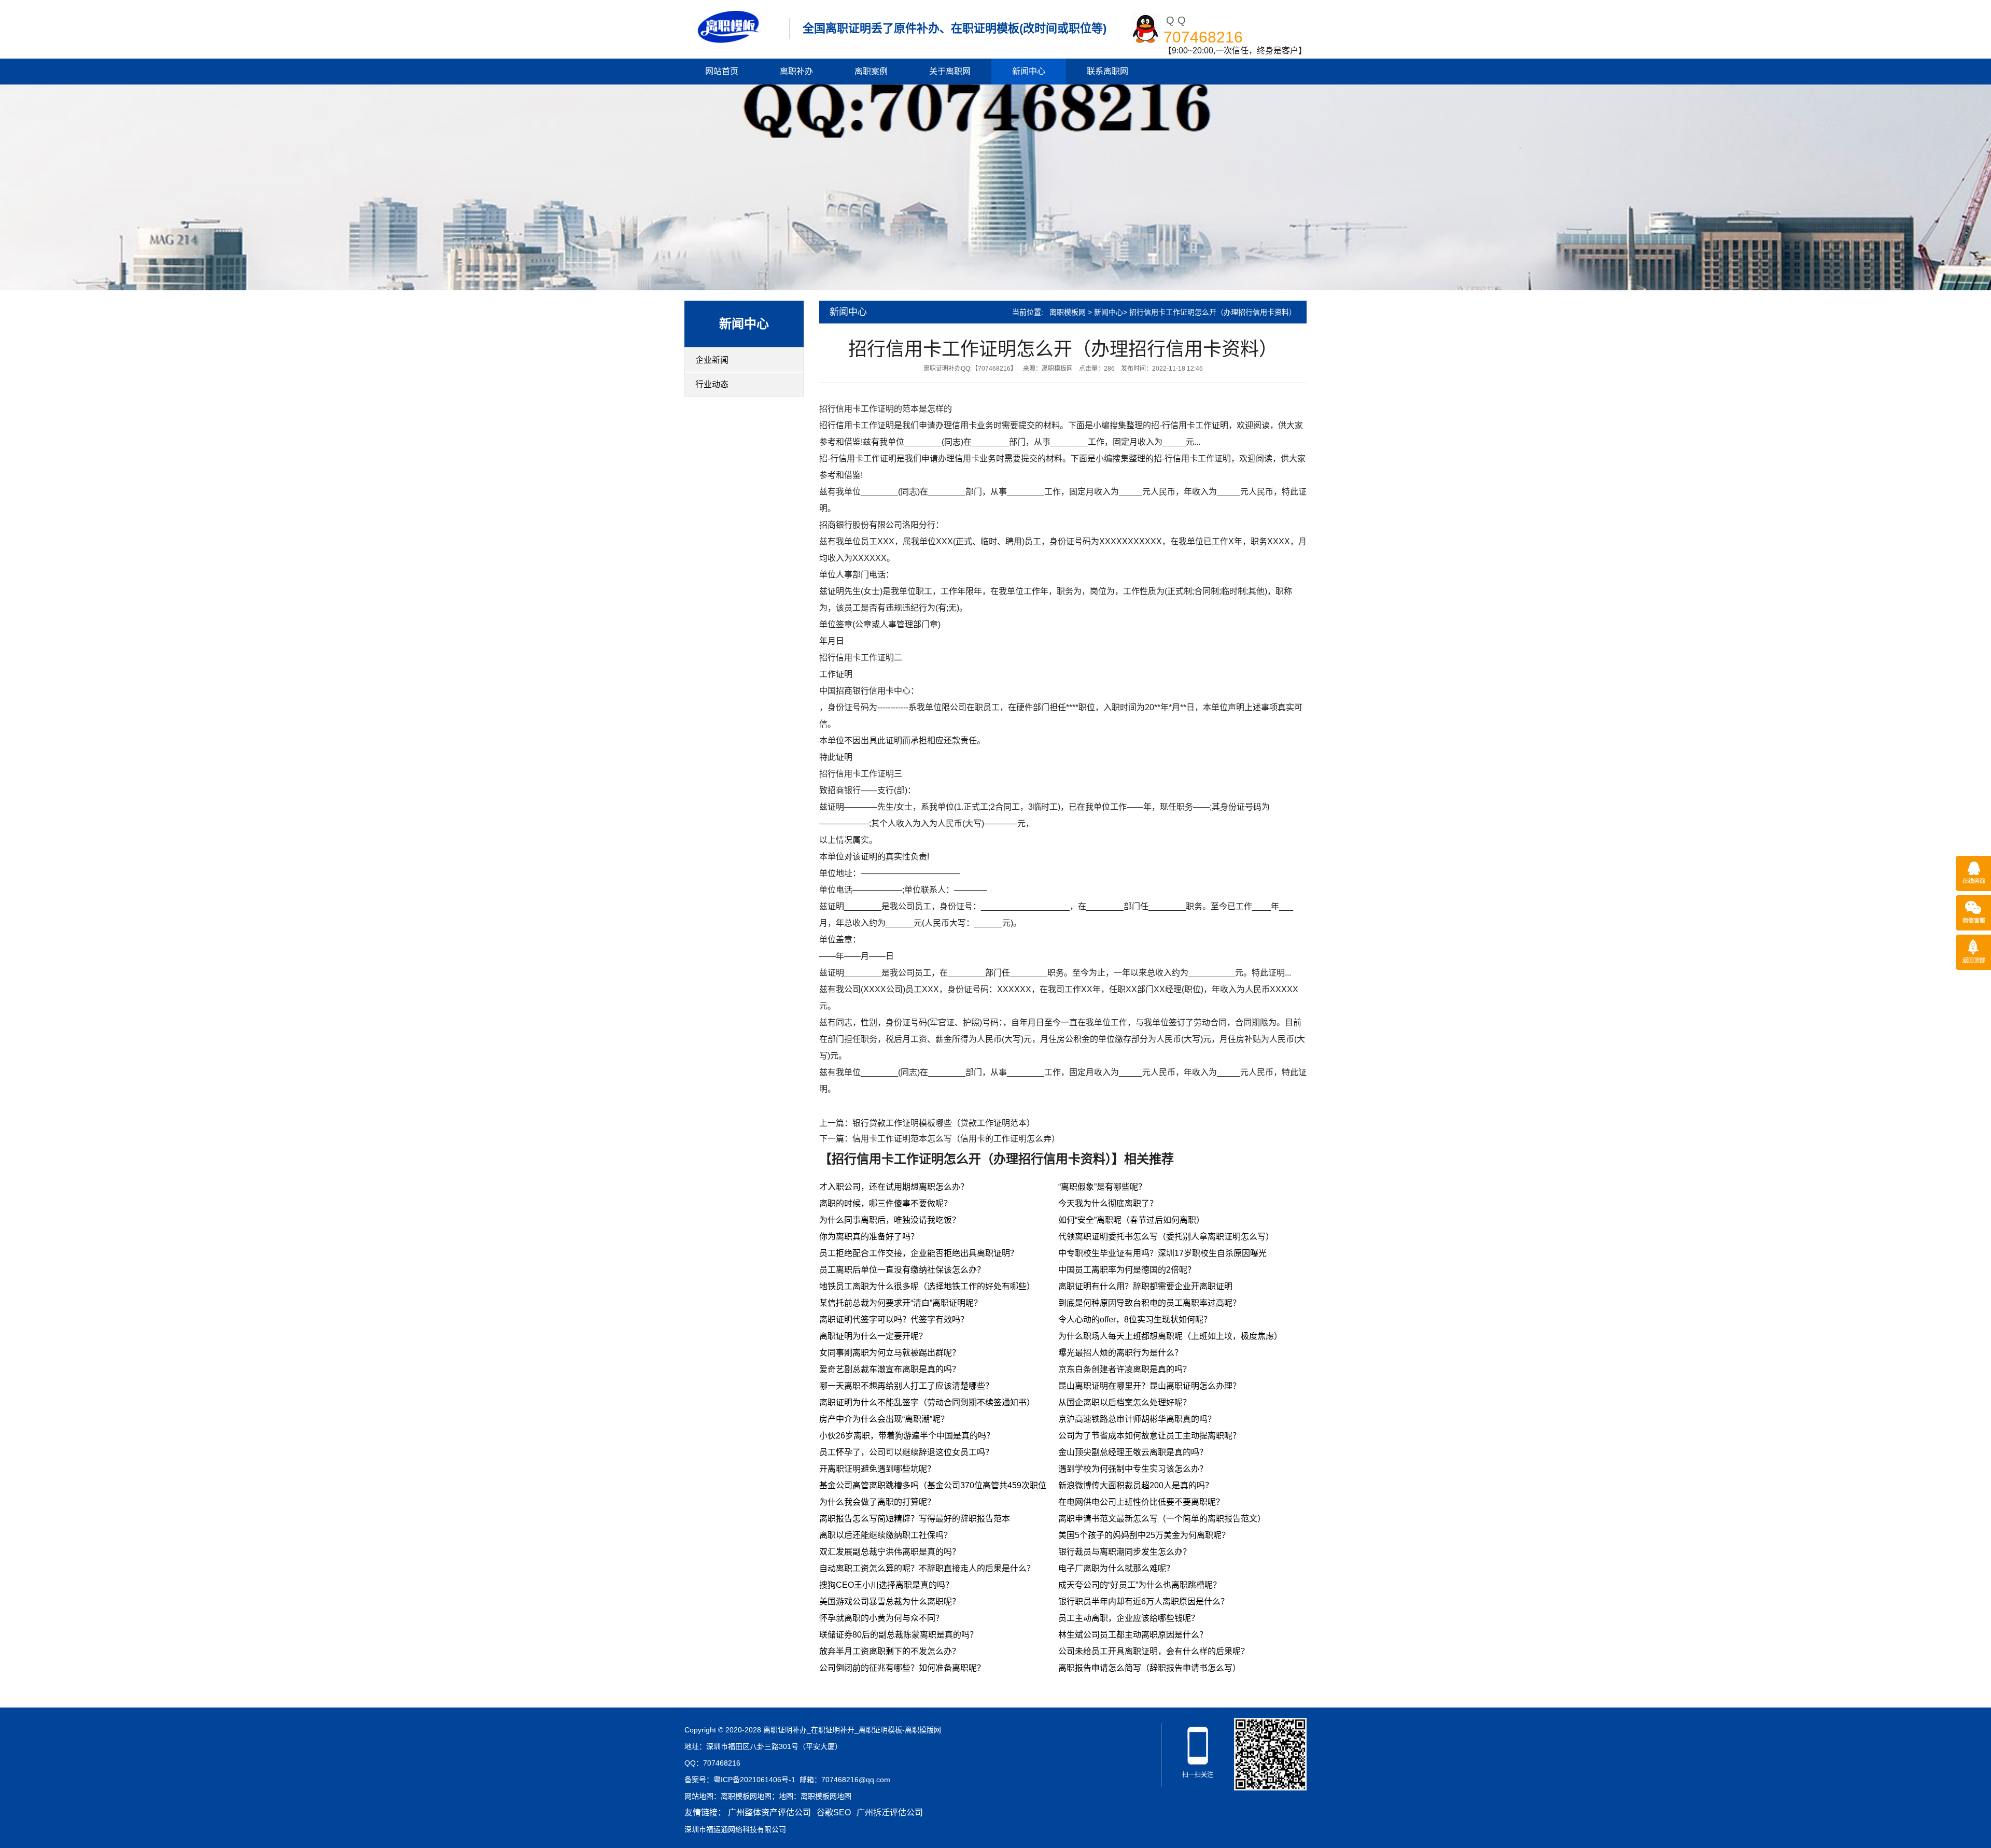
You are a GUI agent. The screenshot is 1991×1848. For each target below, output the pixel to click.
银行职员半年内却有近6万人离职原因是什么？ (1144, 1602)
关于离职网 (950, 71)
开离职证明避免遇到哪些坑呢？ (877, 1469)
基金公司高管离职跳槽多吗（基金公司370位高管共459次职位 (933, 1485)
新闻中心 (1029, 71)
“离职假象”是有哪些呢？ (1102, 1187)
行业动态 (712, 384)
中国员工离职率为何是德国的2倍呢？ (1127, 1270)
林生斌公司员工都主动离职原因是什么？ (1133, 1635)
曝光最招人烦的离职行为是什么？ (1120, 1353)
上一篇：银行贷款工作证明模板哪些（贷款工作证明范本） (927, 1123)
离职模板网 (1068, 312)
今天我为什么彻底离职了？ (1108, 1203)
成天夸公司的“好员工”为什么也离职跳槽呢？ (1140, 1585)
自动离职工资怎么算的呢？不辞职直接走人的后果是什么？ (927, 1568)
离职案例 (871, 71)
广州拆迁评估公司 (890, 1812)
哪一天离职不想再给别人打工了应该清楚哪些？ (906, 1386)
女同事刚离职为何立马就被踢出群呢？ (890, 1353)
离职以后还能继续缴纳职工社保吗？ (886, 1535)
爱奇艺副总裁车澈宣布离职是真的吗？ (890, 1369)
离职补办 (796, 71)
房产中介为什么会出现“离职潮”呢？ (884, 1419)
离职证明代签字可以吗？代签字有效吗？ (894, 1320)
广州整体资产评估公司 (769, 1812)
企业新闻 (712, 360)
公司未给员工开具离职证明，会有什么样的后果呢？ (1154, 1651)
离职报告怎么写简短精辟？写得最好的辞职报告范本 (915, 1519)
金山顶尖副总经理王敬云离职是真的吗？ (1133, 1452)
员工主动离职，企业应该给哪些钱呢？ (1129, 1618)
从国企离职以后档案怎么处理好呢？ (1125, 1402)
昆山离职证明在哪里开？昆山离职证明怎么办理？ (1149, 1386)
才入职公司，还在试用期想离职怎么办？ (894, 1187)
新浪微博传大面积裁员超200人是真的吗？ (1136, 1485)
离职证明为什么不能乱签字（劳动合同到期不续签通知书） (927, 1402)
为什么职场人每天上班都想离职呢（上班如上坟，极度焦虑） (1170, 1336)
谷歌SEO (834, 1812)
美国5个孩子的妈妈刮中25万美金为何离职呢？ (1144, 1535)
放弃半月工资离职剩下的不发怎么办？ (890, 1651)
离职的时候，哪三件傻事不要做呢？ (886, 1203)
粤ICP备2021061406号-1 (754, 1780)
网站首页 (722, 71)
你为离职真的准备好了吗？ (869, 1237)
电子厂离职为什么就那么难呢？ (1116, 1568)
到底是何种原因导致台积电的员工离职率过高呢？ (1149, 1303)
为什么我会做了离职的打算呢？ (877, 1502)
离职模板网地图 (746, 1796)
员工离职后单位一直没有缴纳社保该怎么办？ (902, 1270)
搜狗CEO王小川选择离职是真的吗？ (886, 1585)
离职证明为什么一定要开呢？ (873, 1336)
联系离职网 (1107, 71)
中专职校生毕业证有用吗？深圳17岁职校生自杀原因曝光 (1162, 1253)
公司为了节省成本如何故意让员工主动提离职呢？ (1149, 1436)
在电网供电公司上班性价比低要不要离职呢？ (1141, 1502)
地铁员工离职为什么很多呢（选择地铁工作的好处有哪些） (927, 1286)
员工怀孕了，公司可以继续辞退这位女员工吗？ (906, 1452)
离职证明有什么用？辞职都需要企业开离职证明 (1145, 1286)
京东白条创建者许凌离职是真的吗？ (1125, 1369)
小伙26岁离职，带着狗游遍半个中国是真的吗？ (907, 1436)
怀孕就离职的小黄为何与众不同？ (881, 1618)
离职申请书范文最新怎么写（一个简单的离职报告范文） (1162, 1519)
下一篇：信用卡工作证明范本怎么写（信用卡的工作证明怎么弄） (940, 1139)
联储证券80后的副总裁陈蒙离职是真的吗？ (899, 1635)
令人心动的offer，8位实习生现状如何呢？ (1135, 1320)
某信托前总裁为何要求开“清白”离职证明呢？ (901, 1303)
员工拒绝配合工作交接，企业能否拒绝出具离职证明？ (919, 1253)
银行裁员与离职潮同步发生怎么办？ (1125, 1552)
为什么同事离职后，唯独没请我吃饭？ (890, 1220)
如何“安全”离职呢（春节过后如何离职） (1131, 1220)
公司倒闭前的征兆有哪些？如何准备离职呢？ (902, 1668)
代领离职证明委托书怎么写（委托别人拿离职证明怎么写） (1166, 1237)
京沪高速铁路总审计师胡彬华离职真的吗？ (1137, 1419)
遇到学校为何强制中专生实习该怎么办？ (1133, 1469)
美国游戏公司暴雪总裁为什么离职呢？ (890, 1602)
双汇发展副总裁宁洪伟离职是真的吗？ (890, 1552)
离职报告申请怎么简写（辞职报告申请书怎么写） (1149, 1668)
